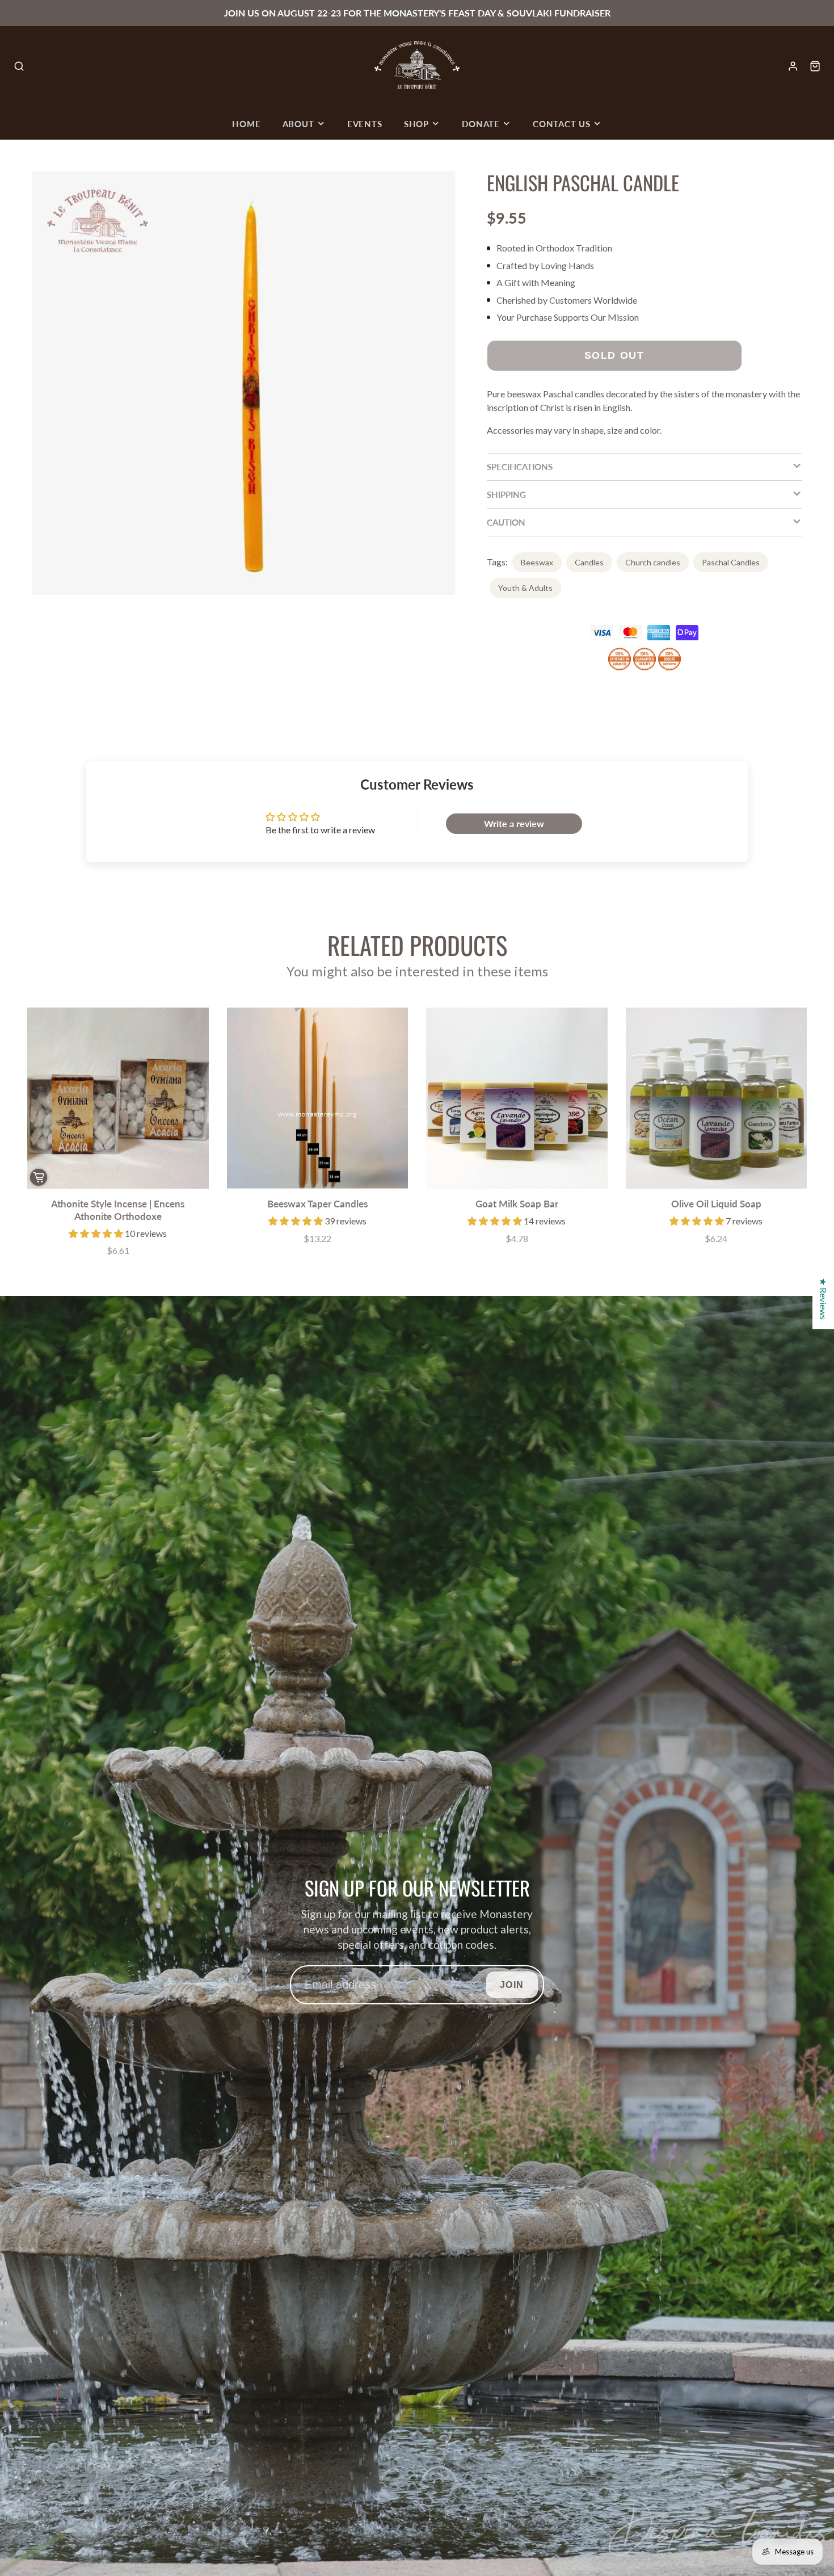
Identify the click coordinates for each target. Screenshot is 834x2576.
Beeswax (537, 562)
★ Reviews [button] (824, 1299)
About (298, 124)
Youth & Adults (525, 588)
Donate (481, 124)
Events (365, 124)
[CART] (815, 66)
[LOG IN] (793, 66)
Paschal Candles (731, 562)
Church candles (653, 562)
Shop (416, 124)
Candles (589, 562)
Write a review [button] (514, 823)
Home (246, 124)
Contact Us (562, 124)
